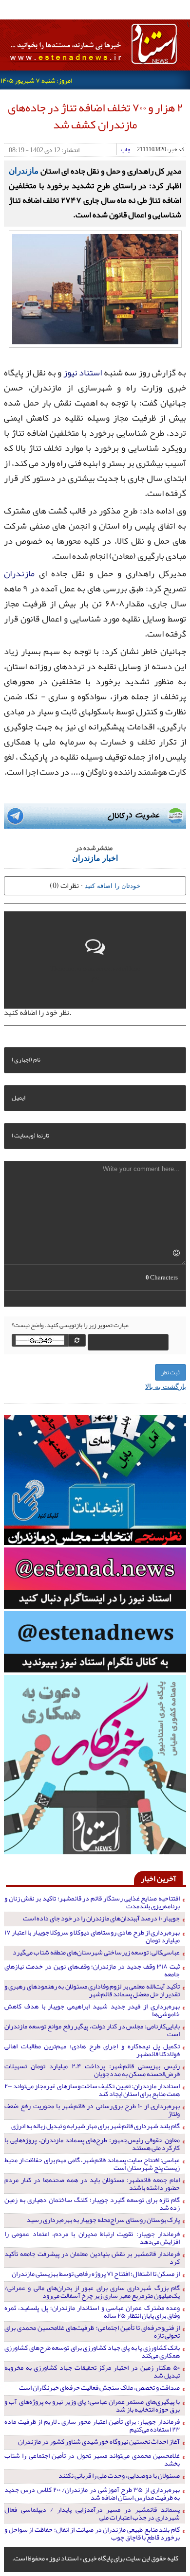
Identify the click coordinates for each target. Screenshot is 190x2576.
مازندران (24, 170)
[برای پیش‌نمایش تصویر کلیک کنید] (95, 288)
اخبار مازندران (95, 858)
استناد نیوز (83, 373)
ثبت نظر (171, 1372)
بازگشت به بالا (166, 1386)
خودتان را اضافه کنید (113, 885)
